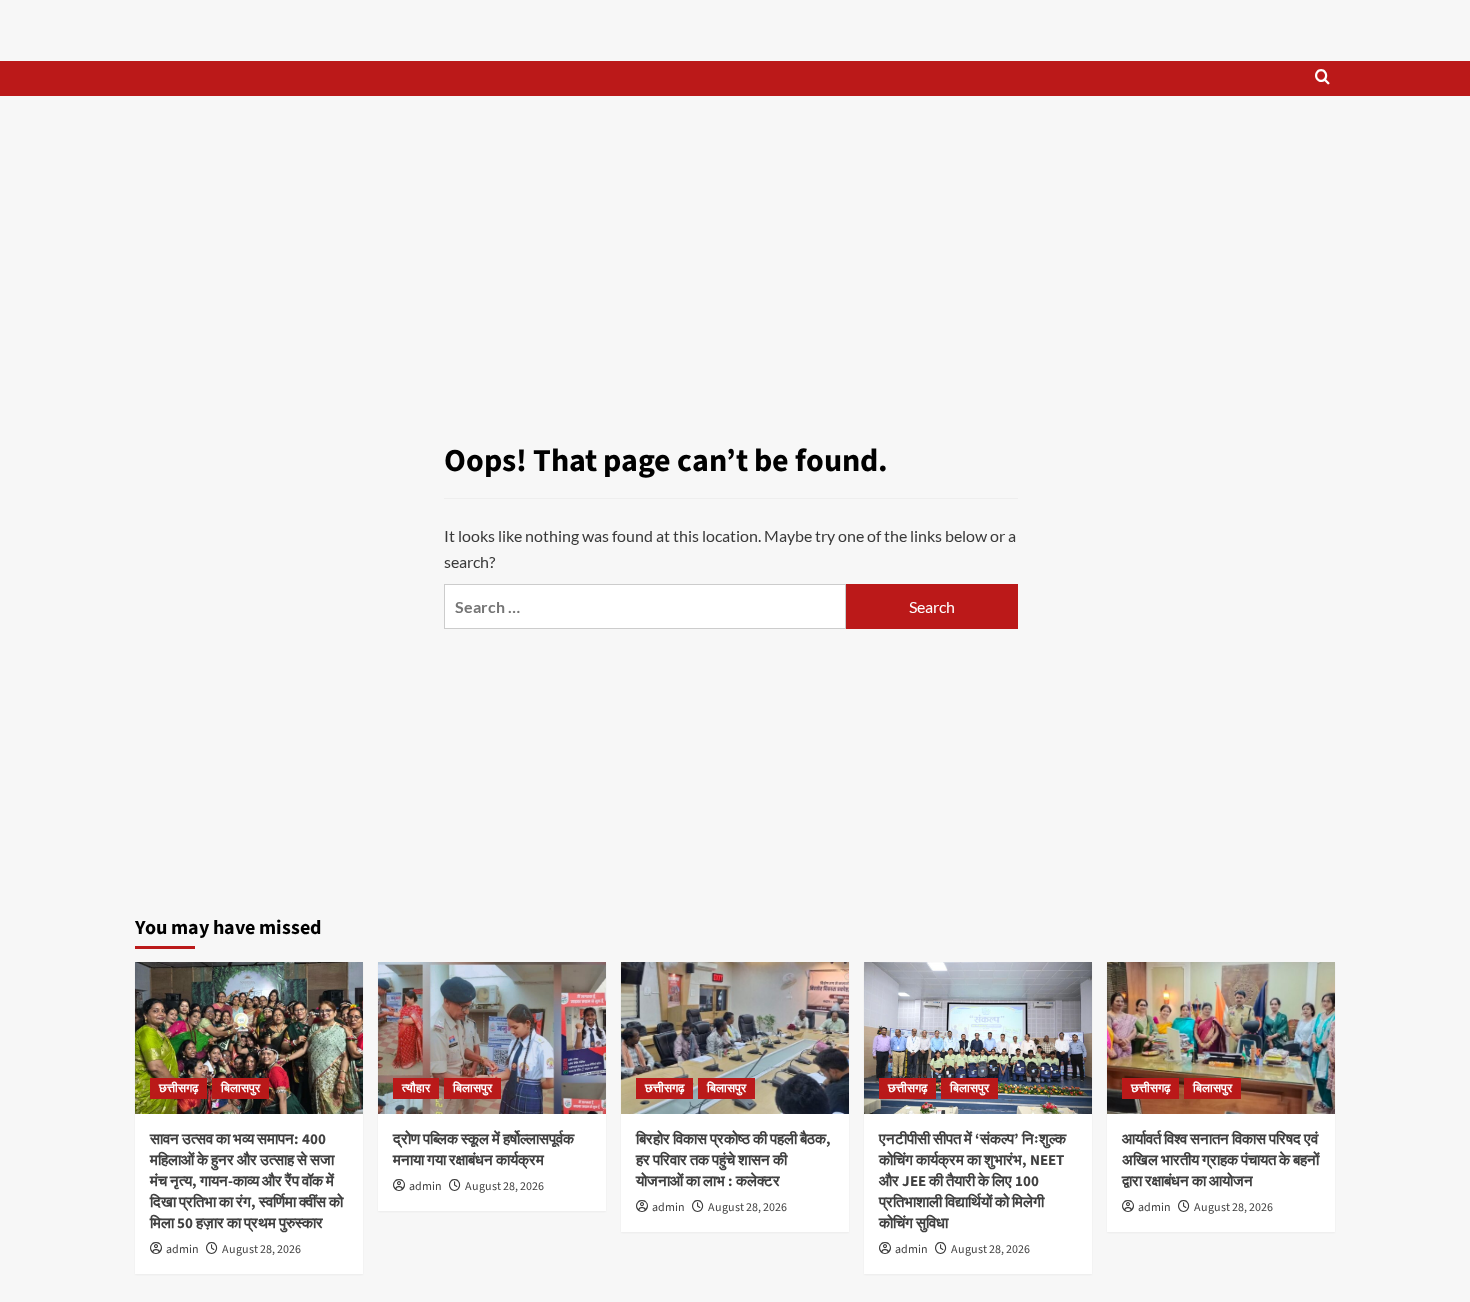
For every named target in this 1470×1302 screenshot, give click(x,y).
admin (182, 1249)
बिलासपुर (240, 1088)
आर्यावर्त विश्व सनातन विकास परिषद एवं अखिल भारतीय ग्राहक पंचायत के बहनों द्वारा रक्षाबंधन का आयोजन (1220, 1160)
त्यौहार (416, 1088)
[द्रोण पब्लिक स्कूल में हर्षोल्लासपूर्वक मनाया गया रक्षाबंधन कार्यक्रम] (492, 1038)
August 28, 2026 (261, 1249)
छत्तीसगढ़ (178, 1088)
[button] (1322, 78)
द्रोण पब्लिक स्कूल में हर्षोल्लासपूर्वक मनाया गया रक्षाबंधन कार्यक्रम (483, 1150)
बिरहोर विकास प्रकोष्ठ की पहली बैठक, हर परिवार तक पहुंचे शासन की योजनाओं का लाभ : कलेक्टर (733, 1160)
